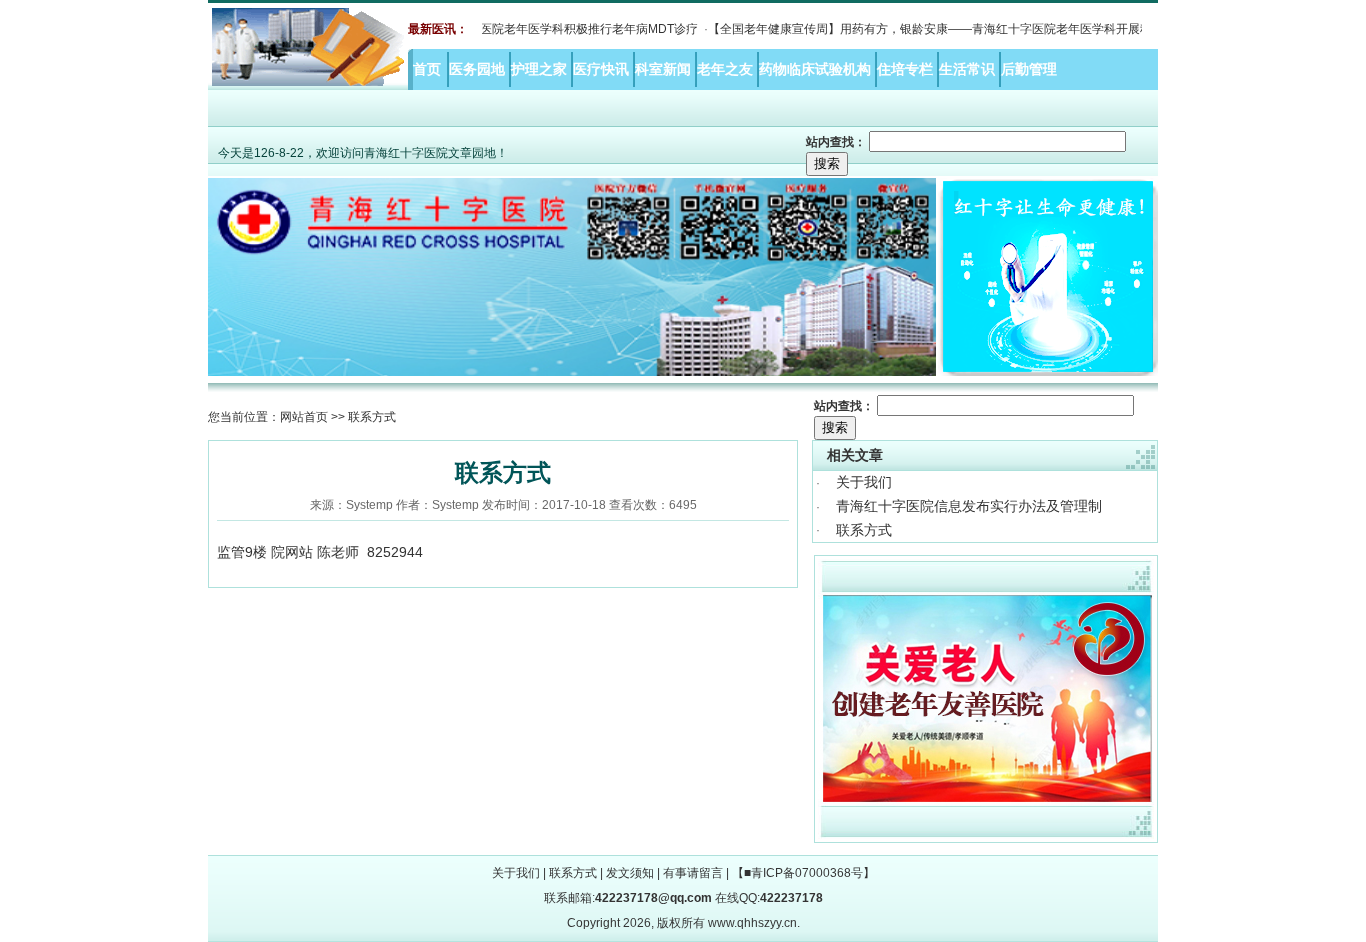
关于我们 (864, 482)
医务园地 (479, 69)
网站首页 (304, 417)
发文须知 (630, 873)
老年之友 (727, 69)
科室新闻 (665, 69)
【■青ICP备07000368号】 (803, 873)
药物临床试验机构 (817, 69)
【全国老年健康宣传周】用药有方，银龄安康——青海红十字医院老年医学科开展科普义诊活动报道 (952, 29)
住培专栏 (907, 69)
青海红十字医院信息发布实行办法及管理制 (969, 506)
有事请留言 (693, 873)
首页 (427, 69)
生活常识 (969, 69)
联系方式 (864, 530)
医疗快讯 (603, 69)
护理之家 (541, 69)
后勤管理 (1031, 69)
